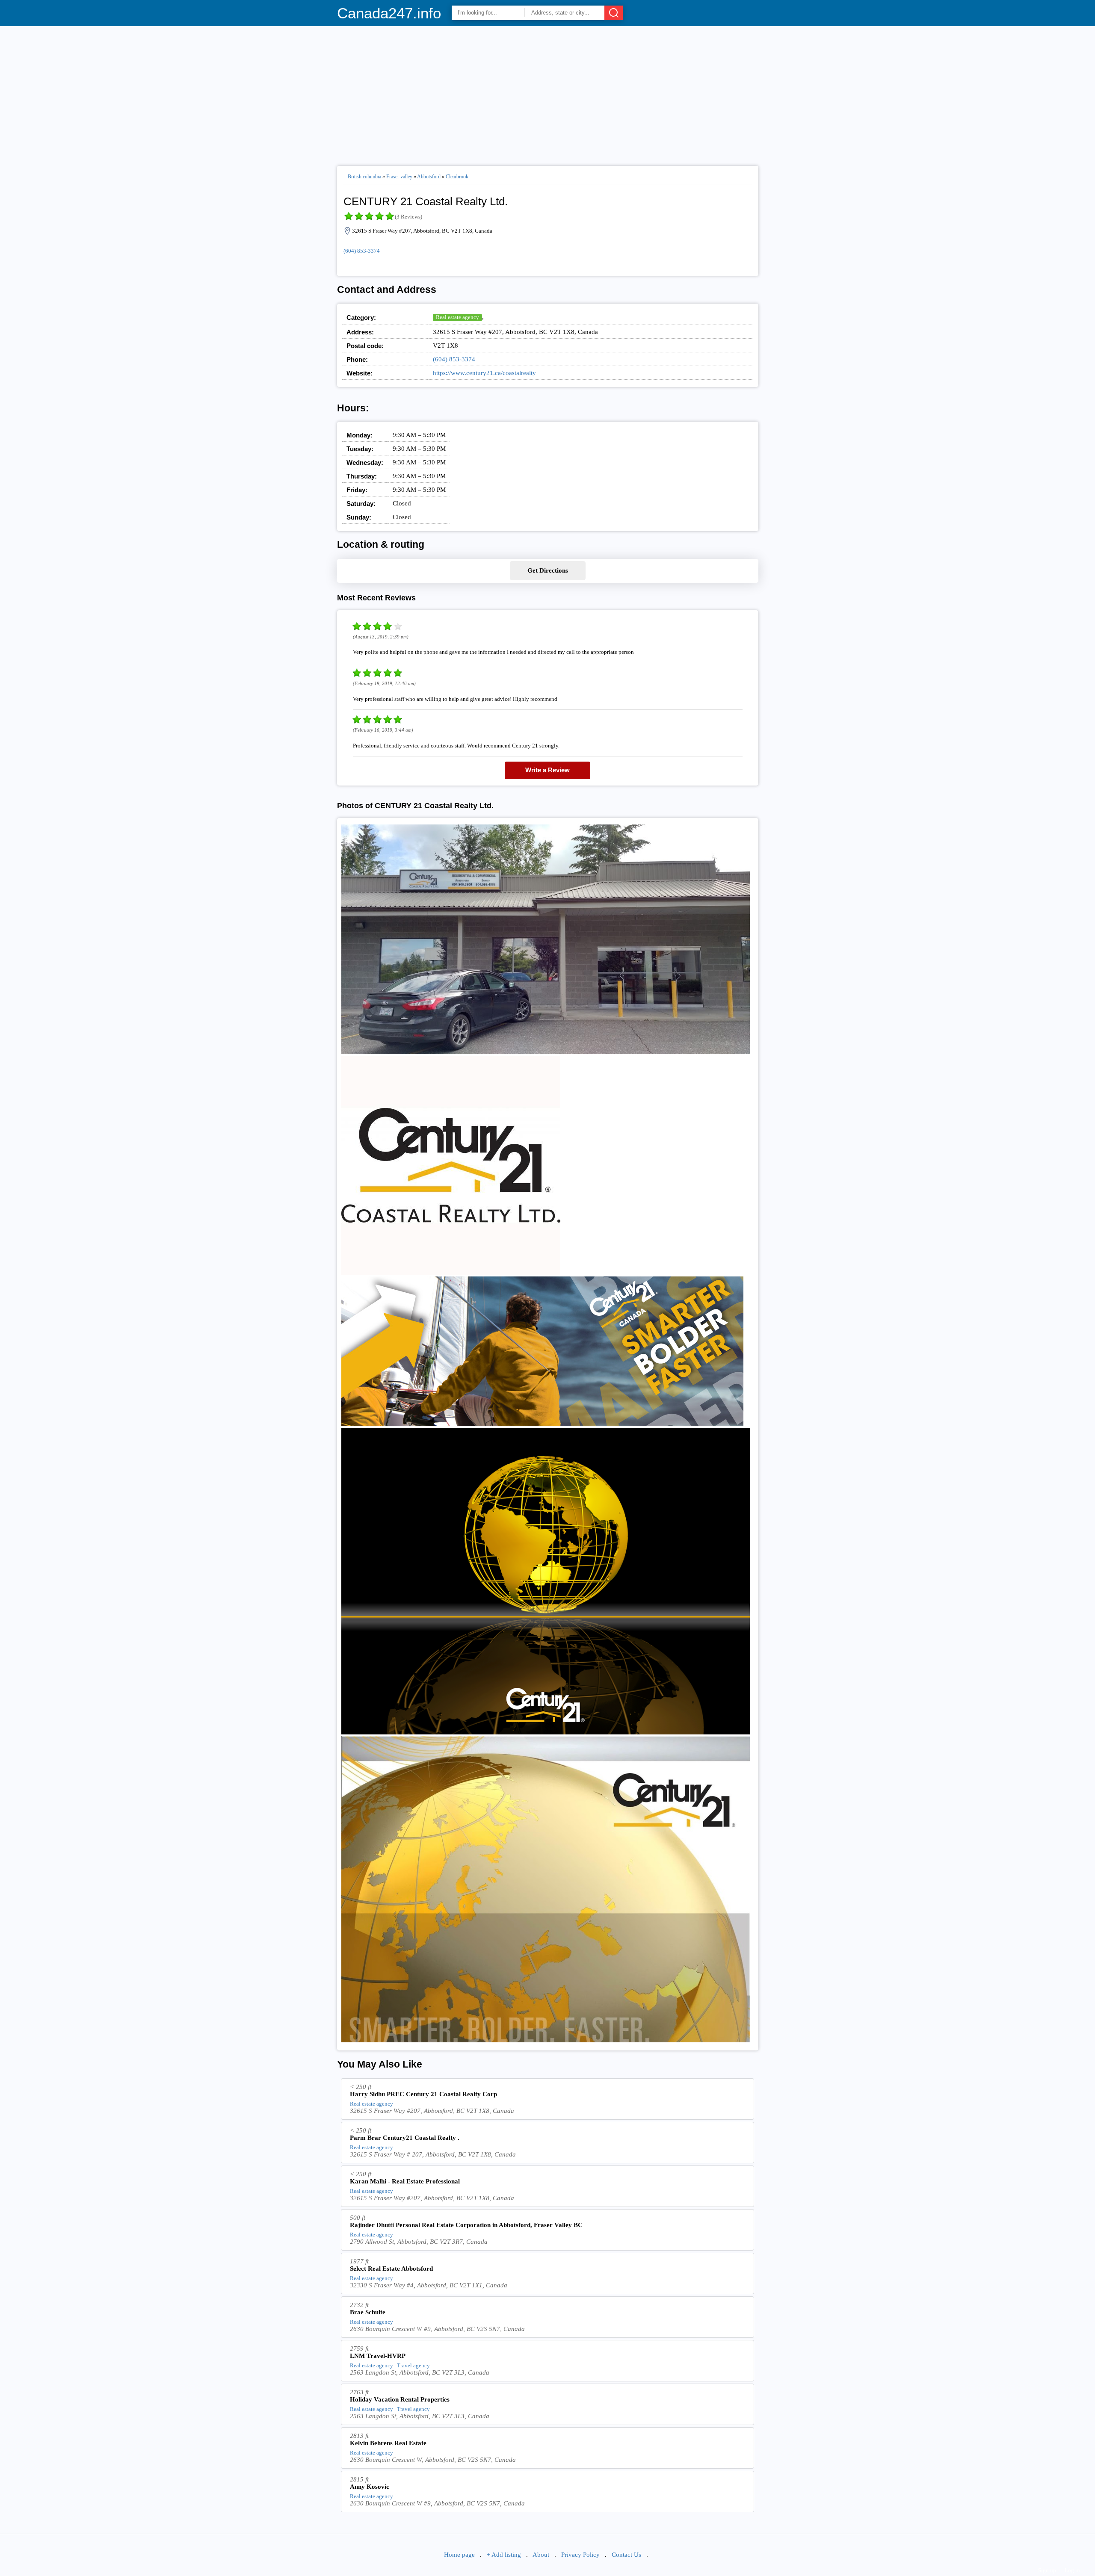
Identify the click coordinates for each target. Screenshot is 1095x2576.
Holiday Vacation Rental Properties (400, 2399)
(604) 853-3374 (362, 251)
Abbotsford (429, 177)
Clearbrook (457, 177)
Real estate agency (457, 317)
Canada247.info (389, 13)
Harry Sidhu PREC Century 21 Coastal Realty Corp (423, 2094)
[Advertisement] (548, 92)
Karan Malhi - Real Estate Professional (405, 2181)
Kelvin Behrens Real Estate (388, 2443)
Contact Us (626, 2555)
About (541, 2555)
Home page (459, 2555)
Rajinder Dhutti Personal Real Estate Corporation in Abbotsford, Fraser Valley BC (466, 2225)
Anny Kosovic (370, 2487)
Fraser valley (399, 177)
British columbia (364, 177)
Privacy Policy (580, 2555)
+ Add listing (504, 2555)
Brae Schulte (368, 2312)
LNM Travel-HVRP (378, 2356)
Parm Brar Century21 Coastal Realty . (405, 2138)
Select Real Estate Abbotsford (391, 2269)
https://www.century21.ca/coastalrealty (484, 373)
